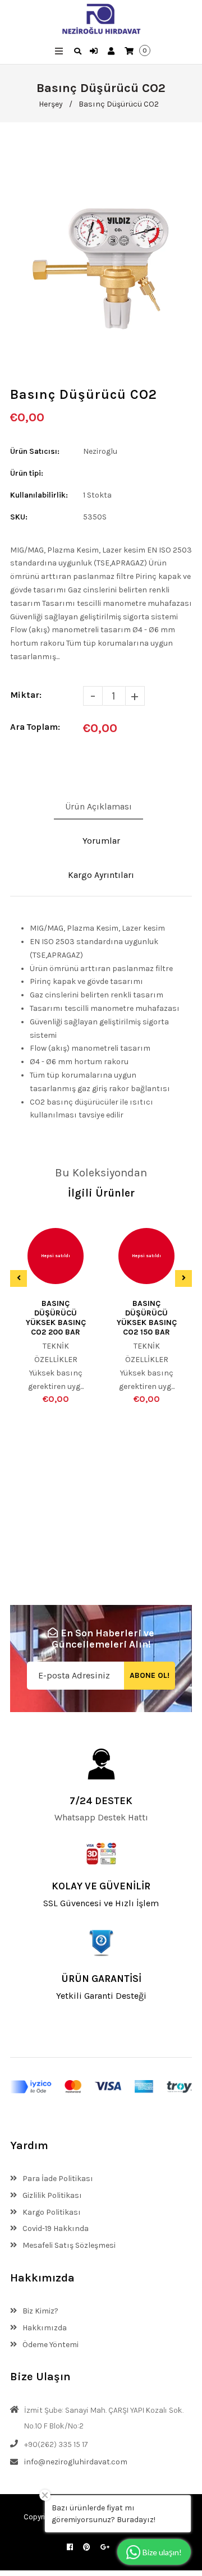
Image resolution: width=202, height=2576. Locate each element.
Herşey (51, 104)
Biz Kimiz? (40, 2311)
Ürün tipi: (27, 473)
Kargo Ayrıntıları (101, 875)
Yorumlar (101, 841)
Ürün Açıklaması (98, 806)
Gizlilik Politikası (51, 2195)
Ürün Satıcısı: (35, 451)
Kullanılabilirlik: (39, 495)
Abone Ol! (150, 1675)
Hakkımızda (44, 2328)
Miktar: (26, 695)
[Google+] (105, 2547)
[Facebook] (70, 2547)
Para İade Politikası (57, 2179)
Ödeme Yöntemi (50, 2345)
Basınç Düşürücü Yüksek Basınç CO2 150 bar (147, 1318)
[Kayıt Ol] (113, 52)
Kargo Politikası (51, 2212)
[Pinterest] (87, 2547)
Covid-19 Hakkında (55, 2228)
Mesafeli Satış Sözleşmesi (68, 2245)
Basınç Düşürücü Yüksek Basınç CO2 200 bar (56, 1318)
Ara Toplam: (35, 727)
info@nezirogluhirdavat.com (76, 2462)
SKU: (19, 517)
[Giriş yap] (95, 52)
